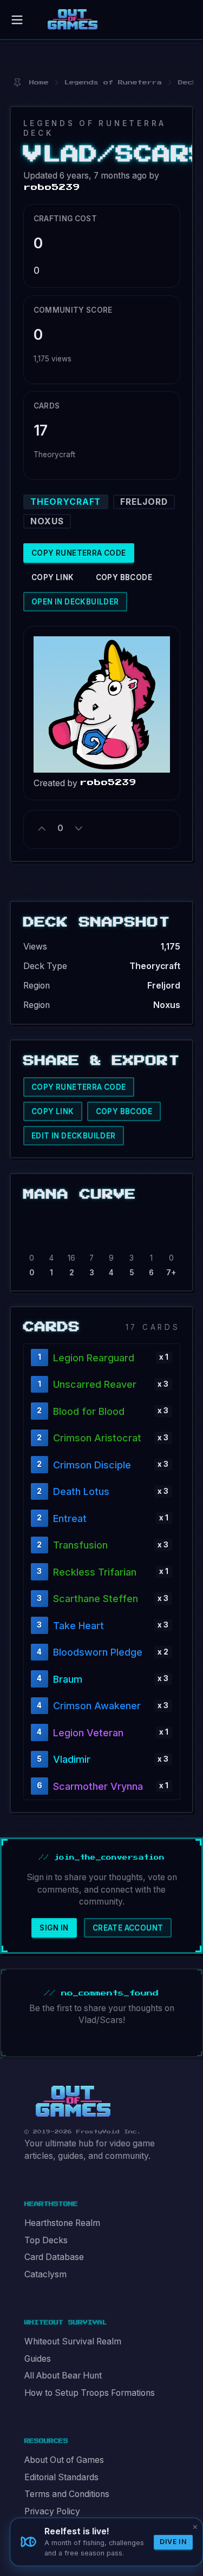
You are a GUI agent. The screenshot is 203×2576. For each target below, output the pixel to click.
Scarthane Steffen (96, 1599)
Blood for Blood (89, 1411)
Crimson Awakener (97, 1706)
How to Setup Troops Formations (90, 2393)
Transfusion (80, 1545)
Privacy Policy (52, 2511)
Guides (38, 2359)
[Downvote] (78, 829)
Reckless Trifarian (95, 1572)
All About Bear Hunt (63, 2376)
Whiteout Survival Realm (73, 2341)
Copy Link (53, 577)
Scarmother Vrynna (98, 1786)
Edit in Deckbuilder (74, 1136)
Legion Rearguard (94, 1358)
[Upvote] (42, 829)
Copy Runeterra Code (79, 553)
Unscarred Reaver (95, 1384)
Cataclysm (45, 2274)
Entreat (70, 1518)
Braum (68, 1679)
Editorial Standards (61, 2477)
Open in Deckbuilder (75, 602)
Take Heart (78, 1626)
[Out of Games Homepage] (73, 2101)
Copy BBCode (124, 577)
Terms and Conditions (67, 2494)
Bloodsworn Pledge (98, 1652)
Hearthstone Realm (62, 2223)
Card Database (54, 2257)
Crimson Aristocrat (97, 1438)
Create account (128, 1928)
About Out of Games (64, 2460)
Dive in (173, 2542)
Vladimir (72, 1759)
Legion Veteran (88, 1733)
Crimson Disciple (92, 1465)
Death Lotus (81, 1491)
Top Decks (46, 2240)
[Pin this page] (17, 83)
